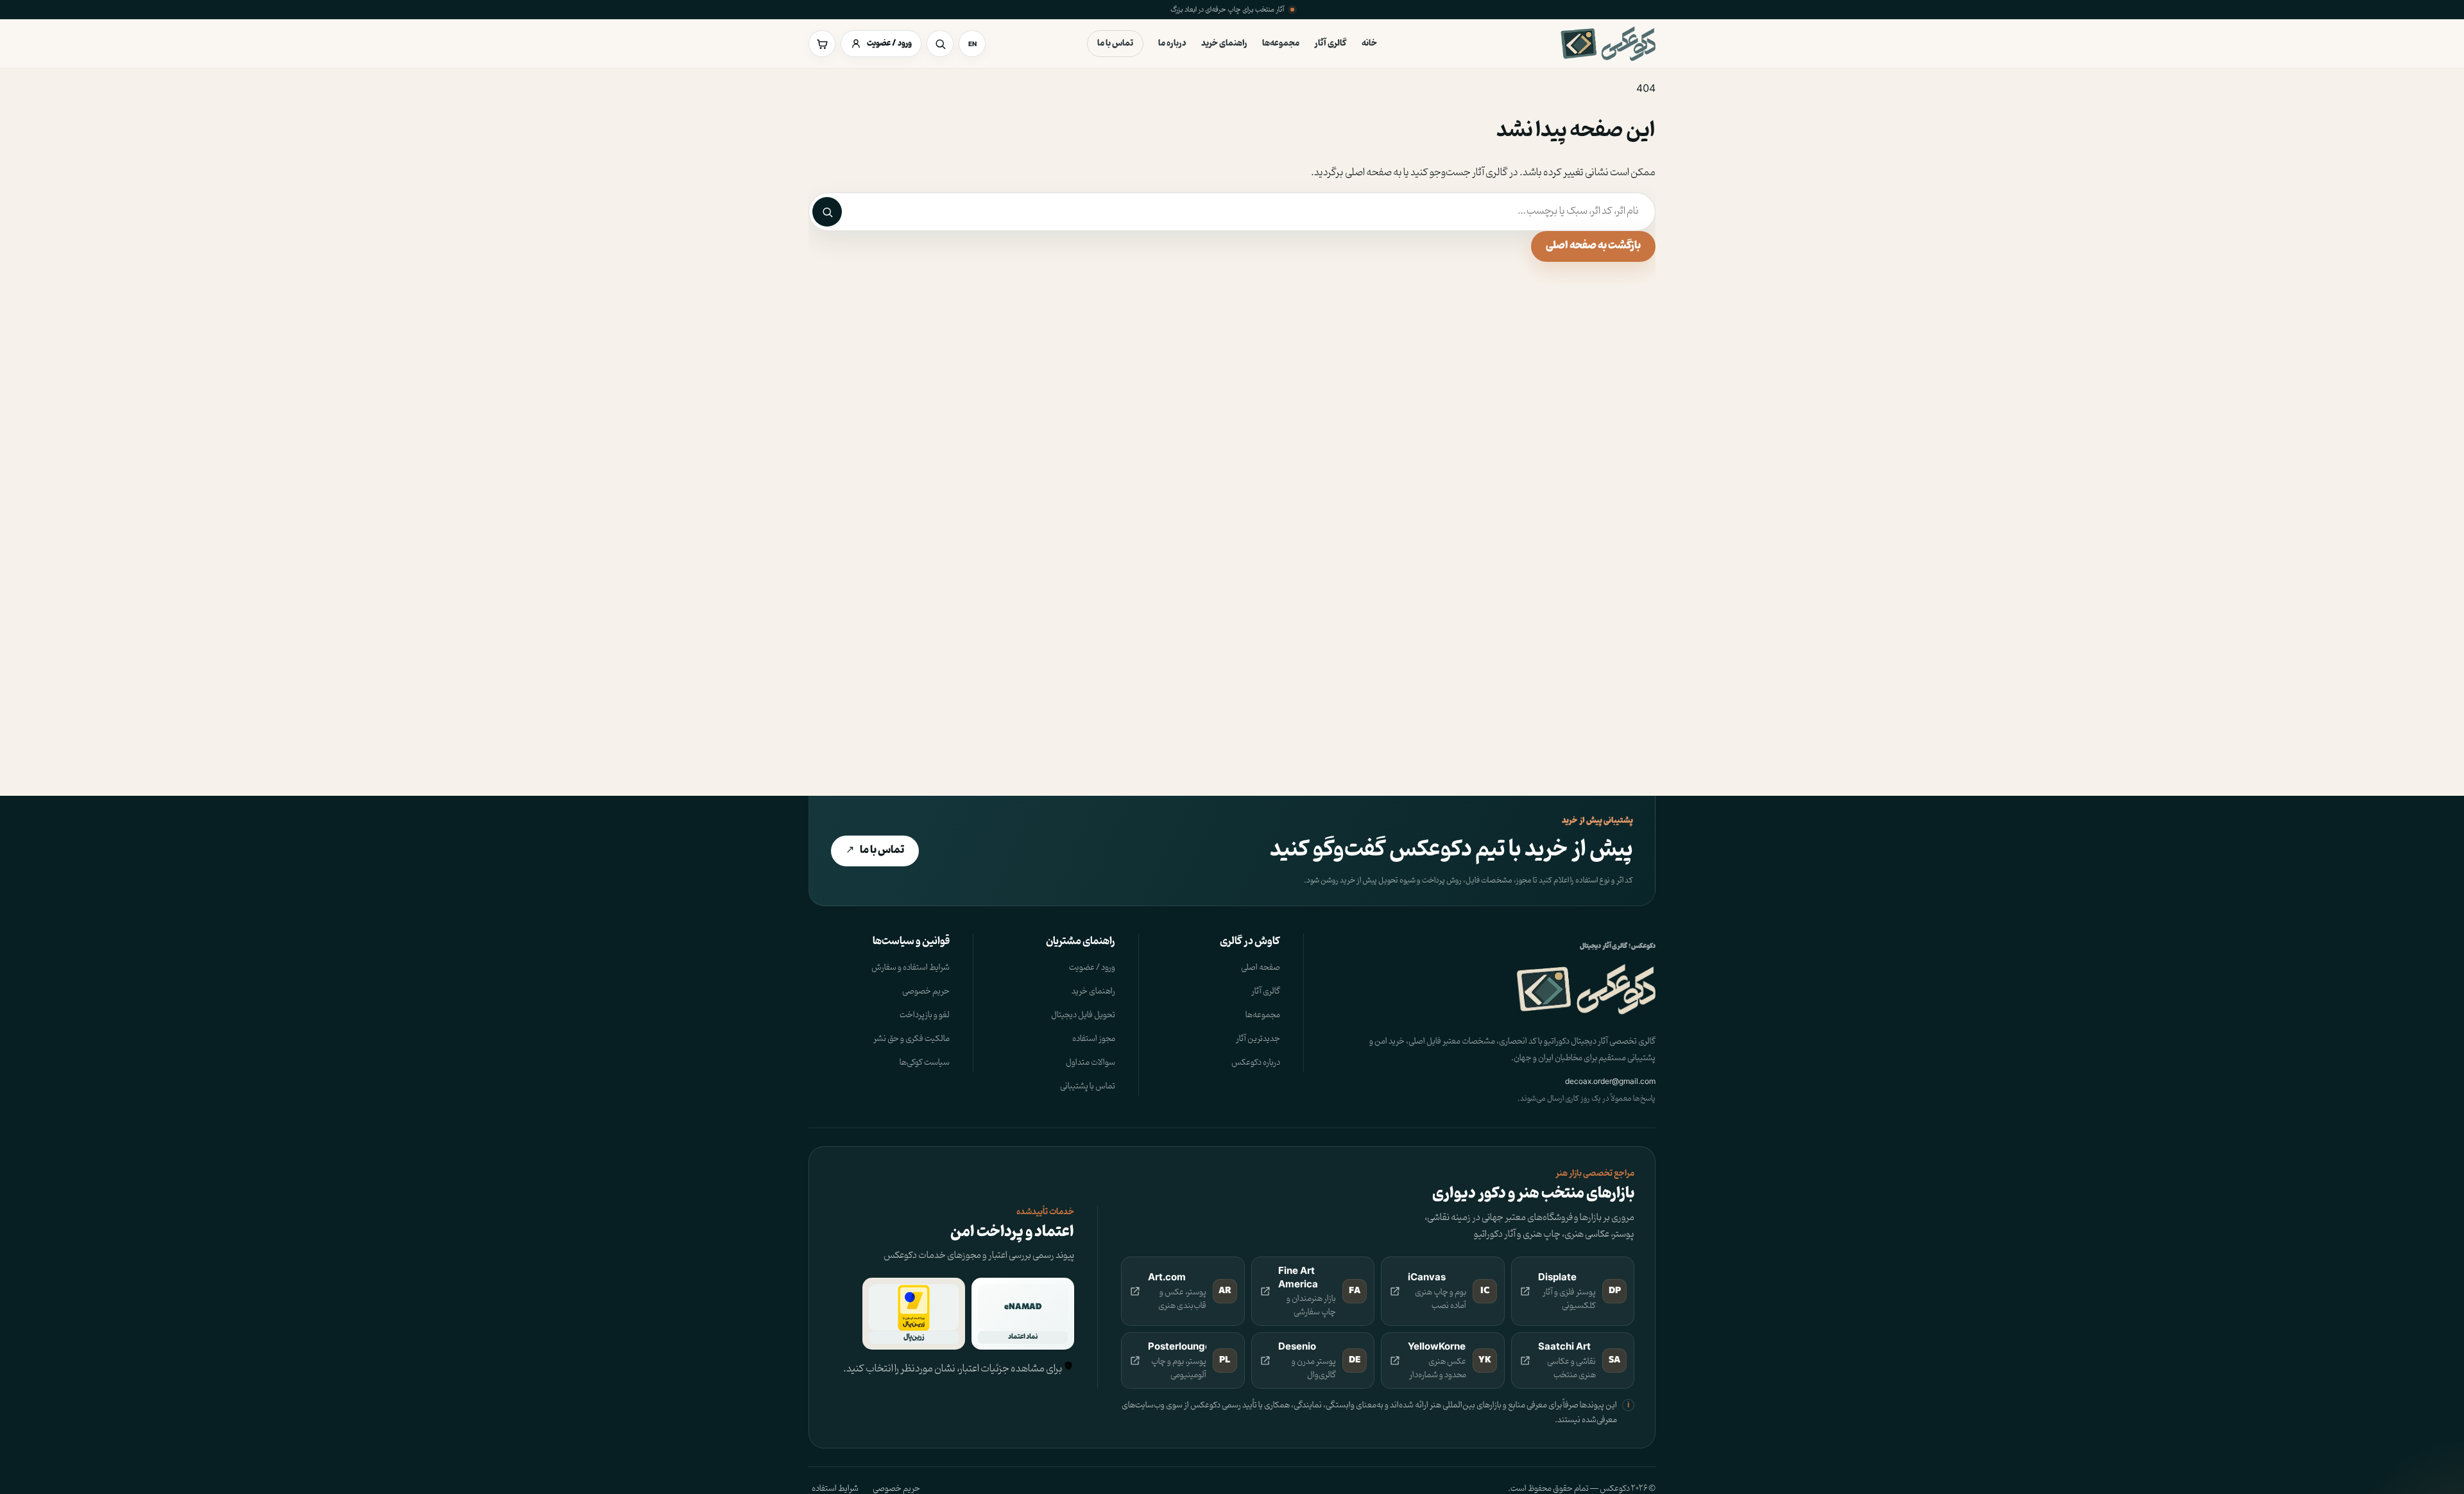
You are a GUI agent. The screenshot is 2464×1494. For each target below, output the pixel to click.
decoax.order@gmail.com (1610, 1081)
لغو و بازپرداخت (925, 1015)
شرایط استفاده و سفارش (911, 967)
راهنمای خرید (1224, 43)
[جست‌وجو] (940, 44)
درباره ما (1172, 43)
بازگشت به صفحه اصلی (1593, 246)
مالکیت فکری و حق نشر (911, 1039)
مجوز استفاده (1094, 1039)
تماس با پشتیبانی (1088, 1086)
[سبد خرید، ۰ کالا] (822, 44)
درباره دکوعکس (1256, 1062)
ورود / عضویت (1092, 967)
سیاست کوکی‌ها (925, 1062)
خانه (1369, 43)
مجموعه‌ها (1281, 43)
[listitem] (1573, 1292)
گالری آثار (1330, 43)
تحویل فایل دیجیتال (1083, 1015)
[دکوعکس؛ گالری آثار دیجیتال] (1608, 44)
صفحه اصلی (1261, 967)
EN (972, 44)
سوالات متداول (1091, 1062)
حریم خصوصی (926, 991)
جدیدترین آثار (1258, 1039)
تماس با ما (1115, 43)
